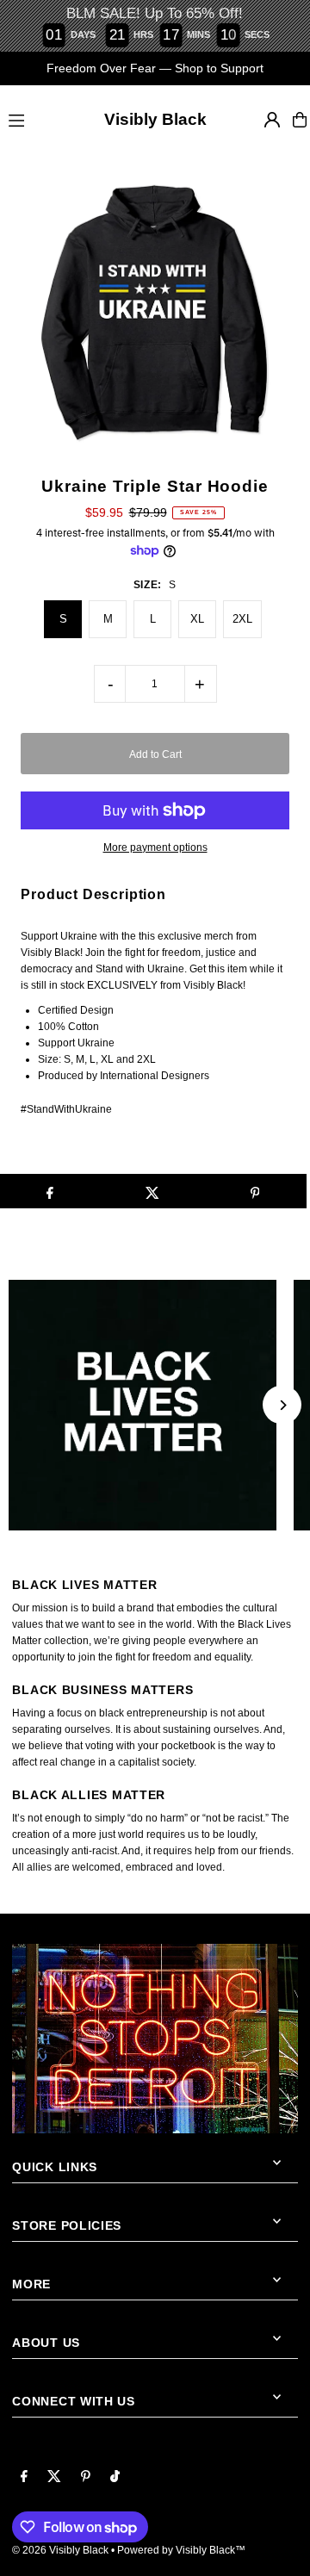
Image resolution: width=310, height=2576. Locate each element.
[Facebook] (24, 2477)
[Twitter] (54, 2477)
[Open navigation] (31, 119)
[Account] (272, 120)
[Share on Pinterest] (255, 1191)
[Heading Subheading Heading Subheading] (155, 1405)
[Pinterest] (86, 2477)
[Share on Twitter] (152, 1191)
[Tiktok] (115, 2477)
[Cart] (300, 120)
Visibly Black (155, 119)
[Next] (282, 1405)
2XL (242, 619)
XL (197, 619)
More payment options (155, 847)
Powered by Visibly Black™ (181, 2550)
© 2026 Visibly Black (60, 2550)
